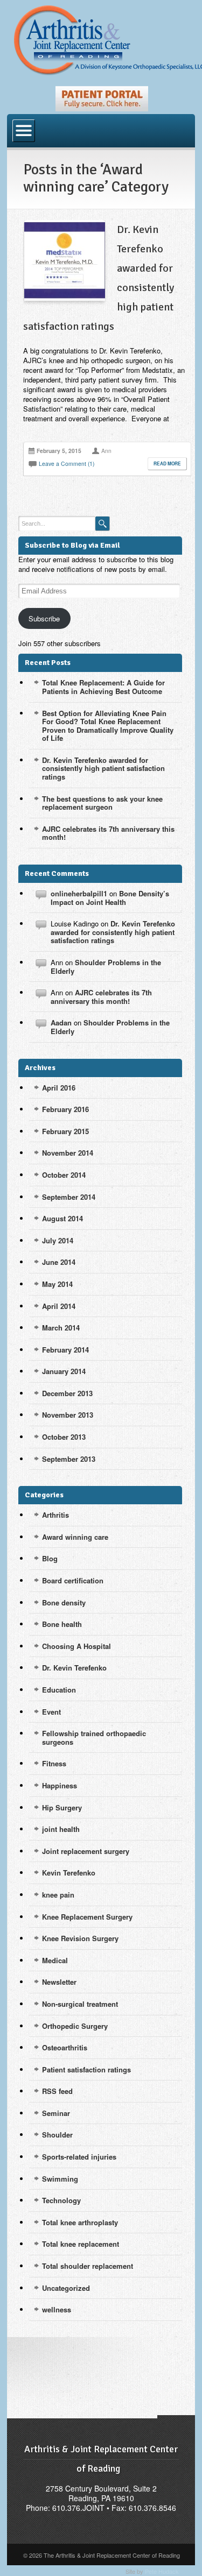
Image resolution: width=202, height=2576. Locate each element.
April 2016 (59, 1088)
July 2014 (58, 1240)
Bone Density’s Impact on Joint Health (110, 898)
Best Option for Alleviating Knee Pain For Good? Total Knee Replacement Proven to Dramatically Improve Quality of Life (108, 726)
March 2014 (61, 1328)
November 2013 (68, 1415)
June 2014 (59, 1262)
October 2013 (64, 1437)
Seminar (56, 2113)
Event (51, 1712)
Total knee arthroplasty (80, 2222)
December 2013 (67, 1393)
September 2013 (69, 1459)
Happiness (60, 1785)
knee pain (58, 1895)
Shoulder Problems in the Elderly (106, 967)
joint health (61, 1829)
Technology (61, 2200)
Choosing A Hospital (76, 1646)
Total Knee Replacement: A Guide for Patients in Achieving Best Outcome (103, 687)
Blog (50, 1558)
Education (59, 1690)
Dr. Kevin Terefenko (74, 1668)
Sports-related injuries (79, 2157)
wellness (57, 2309)
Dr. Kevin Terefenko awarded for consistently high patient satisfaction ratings (103, 768)
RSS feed (57, 2091)
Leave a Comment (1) (67, 463)
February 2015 (65, 1131)
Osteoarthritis (65, 2047)
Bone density (64, 1602)
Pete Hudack (162, 2571)
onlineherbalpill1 (79, 893)
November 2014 (68, 1153)
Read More (167, 464)
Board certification (73, 1580)
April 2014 (59, 1306)
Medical (55, 1960)
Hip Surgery (62, 1807)
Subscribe (44, 618)
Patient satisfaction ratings (86, 2069)
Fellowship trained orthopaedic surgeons (94, 1738)
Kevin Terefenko (69, 1873)
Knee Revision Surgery (80, 1938)
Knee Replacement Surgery (87, 1917)
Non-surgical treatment (80, 2004)
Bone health (62, 1624)
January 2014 (64, 1371)
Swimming (60, 2179)
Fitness (54, 1763)
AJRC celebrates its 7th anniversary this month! (108, 833)
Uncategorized (66, 2288)
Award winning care (75, 1537)
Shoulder (57, 2135)
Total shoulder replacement (88, 2266)
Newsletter (59, 1982)
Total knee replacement (81, 2244)
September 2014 (69, 1197)
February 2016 (65, 1109)
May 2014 (57, 1284)
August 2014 (62, 1218)
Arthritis (55, 1515)
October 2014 (64, 1175)
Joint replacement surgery (86, 1851)
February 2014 (65, 1350)
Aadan (61, 1022)
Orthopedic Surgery (75, 2026)
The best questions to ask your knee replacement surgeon (102, 803)
